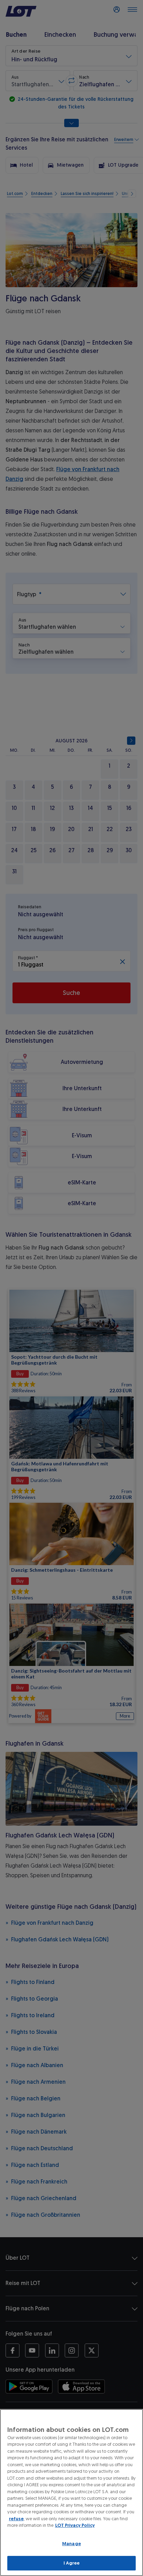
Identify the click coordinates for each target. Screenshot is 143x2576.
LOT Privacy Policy (75, 2525)
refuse (16, 2519)
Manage (71, 2544)
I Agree (72, 2563)
